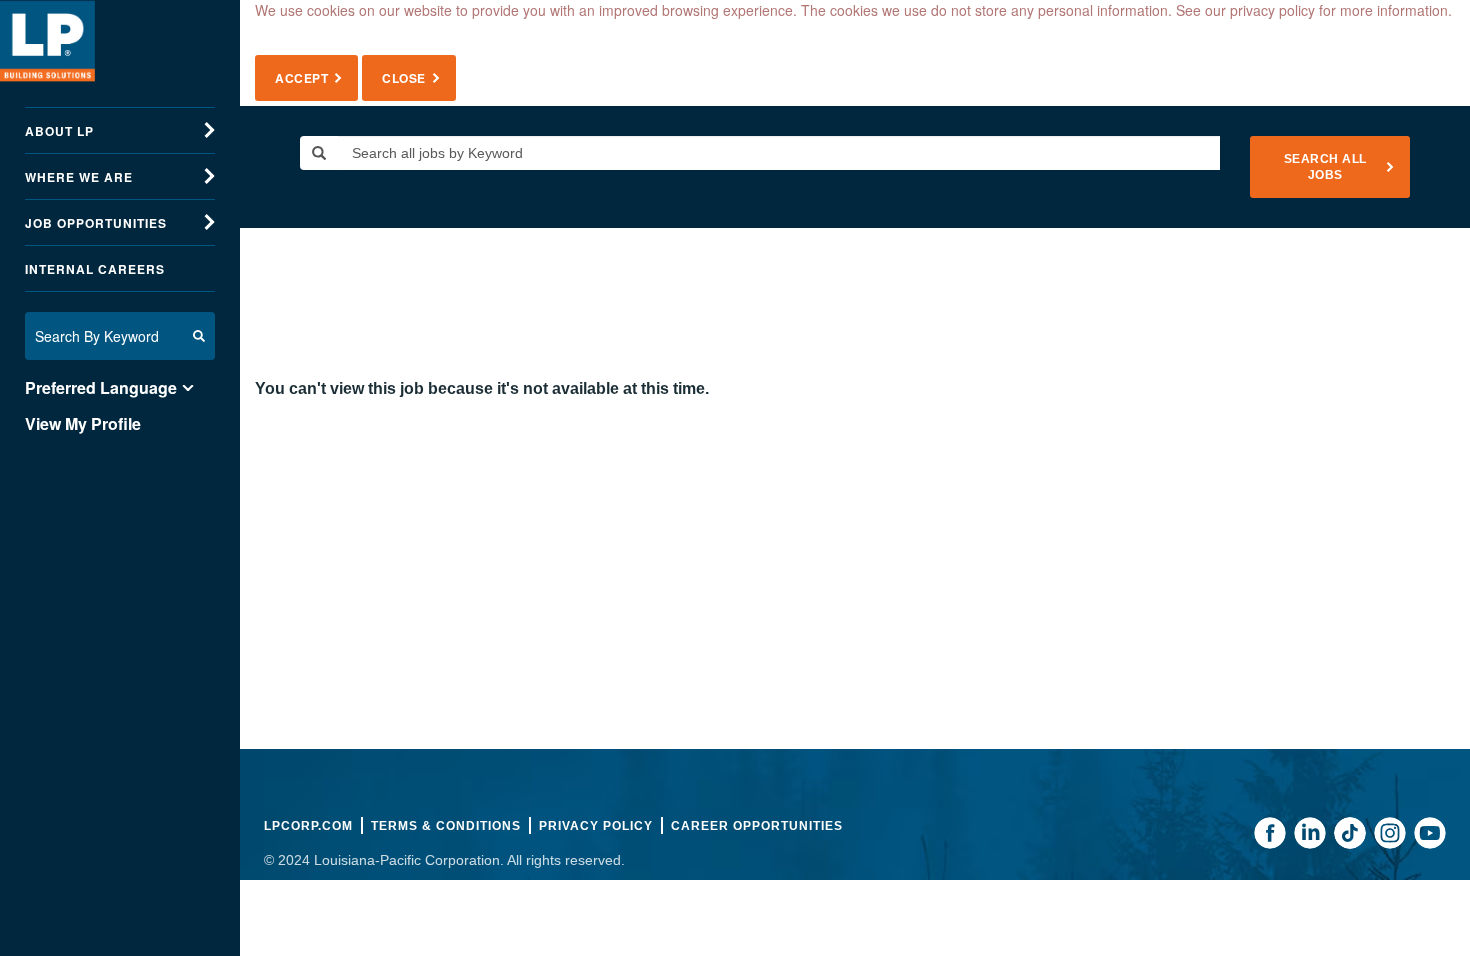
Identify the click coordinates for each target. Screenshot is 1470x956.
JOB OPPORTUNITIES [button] (96, 223)
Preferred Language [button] (101, 388)
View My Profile (83, 424)
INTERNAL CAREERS (95, 269)
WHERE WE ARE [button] (79, 177)
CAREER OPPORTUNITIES (757, 826)
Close (404, 78)
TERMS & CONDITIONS (446, 826)
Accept (301, 78)
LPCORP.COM (308, 826)
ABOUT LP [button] (59, 131)
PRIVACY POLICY (596, 826)
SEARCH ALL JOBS (1325, 167)
